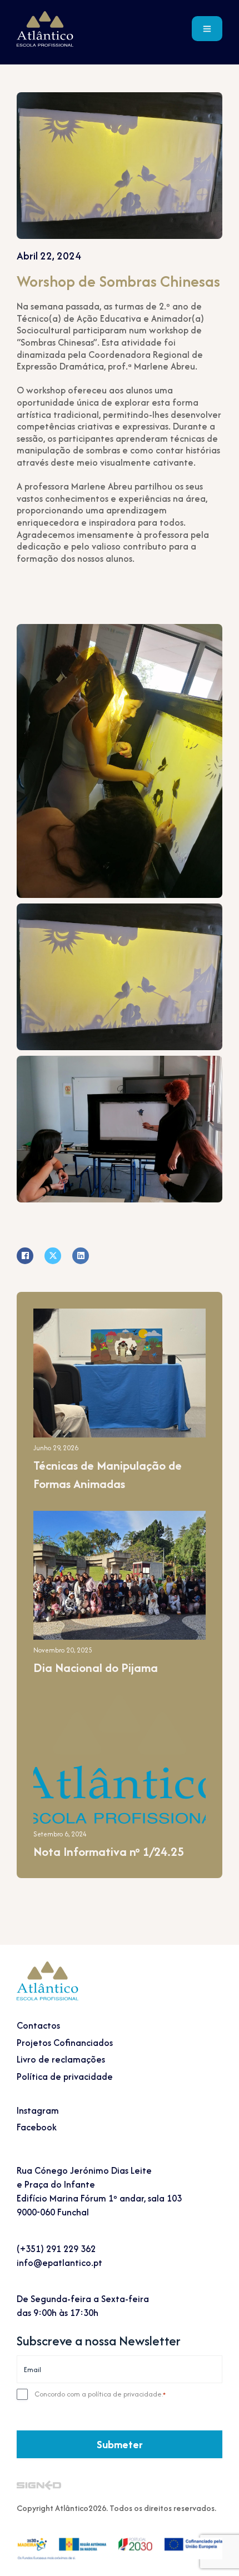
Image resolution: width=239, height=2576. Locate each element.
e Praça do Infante (56, 2184)
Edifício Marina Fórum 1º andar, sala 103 (99, 2198)
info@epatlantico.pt (59, 2263)
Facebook (37, 2127)
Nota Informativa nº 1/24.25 (109, 1852)
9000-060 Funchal (53, 2212)
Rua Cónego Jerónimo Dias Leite (84, 2170)
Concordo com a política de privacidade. (100, 2394)
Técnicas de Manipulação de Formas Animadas (108, 1475)
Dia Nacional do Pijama (96, 1668)
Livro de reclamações (61, 2059)
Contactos (38, 2025)
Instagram (38, 2110)
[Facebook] (25, 1256)
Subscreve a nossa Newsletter (99, 2341)
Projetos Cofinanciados (65, 2043)
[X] (53, 1256)
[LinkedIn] (81, 1256)
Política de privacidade (65, 2076)
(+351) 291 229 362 (56, 2249)
